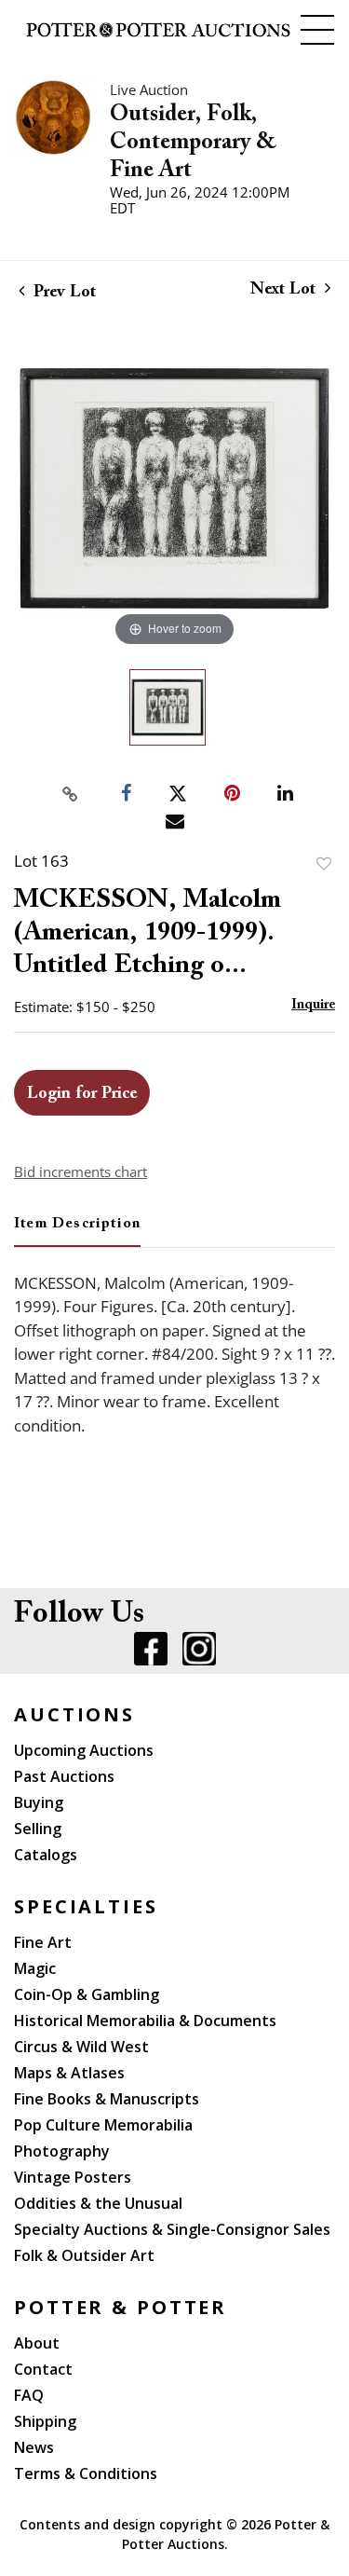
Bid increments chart (81, 1172)
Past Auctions (64, 1776)
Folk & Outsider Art (84, 2255)
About (37, 2343)
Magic (35, 1968)
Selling (38, 1829)
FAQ (29, 2395)
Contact (43, 2369)
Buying (39, 1802)
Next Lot (285, 290)
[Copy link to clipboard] (70, 794)
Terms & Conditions (86, 2473)
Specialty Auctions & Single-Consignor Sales (172, 2229)
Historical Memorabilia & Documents (145, 2021)
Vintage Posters (73, 2177)
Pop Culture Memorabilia (103, 2125)
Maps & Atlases (69, 2073)
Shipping (45, 2421)
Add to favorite (324, 863)
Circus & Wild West (81, 2047)
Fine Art (43, 1942)
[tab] (77, 1231)
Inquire (313, 1005)
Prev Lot (62, 293)
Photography (62, 2151)
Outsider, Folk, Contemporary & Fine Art (193, 143)
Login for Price (82, 1094)
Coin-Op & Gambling (87, 1994)
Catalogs (46, 1855)
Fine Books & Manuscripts (107, 2099)
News (34, 2447)
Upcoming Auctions (84, 1750)
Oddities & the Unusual (98, 2203)
